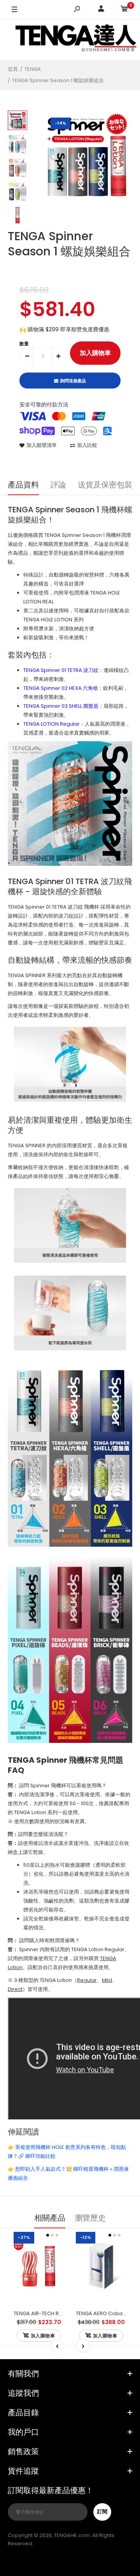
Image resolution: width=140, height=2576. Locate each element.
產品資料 (23, 485)
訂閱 (102, 2512)
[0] (124, 10)
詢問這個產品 (73, 381)
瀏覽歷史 (90, 2218)
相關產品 (50, 2218)
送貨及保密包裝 (105, 485)
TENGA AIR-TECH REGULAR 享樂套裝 (56, 2313)
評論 (58, 485)
